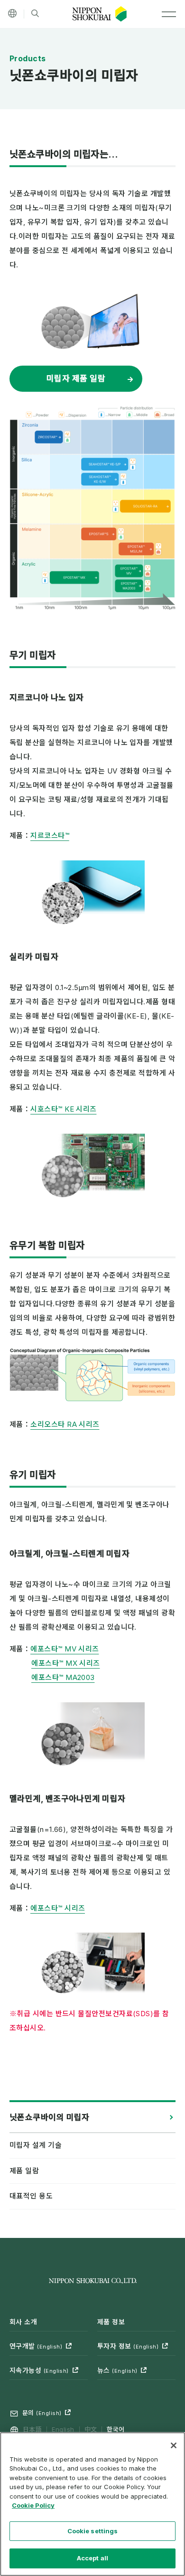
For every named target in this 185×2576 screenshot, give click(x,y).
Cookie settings (93, 2531)
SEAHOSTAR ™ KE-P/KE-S (105, 464)
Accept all (92, 2558)
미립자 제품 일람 (76, 378)
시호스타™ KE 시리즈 (63, 1109)
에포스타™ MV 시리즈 (65, 1649)
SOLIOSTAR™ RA (145, 506)
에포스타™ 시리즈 (58, 1908)
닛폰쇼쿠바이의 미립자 (50, 2117)
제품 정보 (111, 2322)
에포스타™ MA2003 (63, 1677)
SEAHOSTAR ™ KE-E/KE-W (100, 479)
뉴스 (117, 2370)
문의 (42, 2413)
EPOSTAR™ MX (75, 578)
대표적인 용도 (31, 2196)
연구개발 (36, 2346)
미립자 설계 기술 (36, 2145)
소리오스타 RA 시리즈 (65, 1424)
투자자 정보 (128, 2346)
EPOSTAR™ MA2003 (129, 586)
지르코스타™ (50, 835)
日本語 (32, 2429)
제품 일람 (24, 2171)
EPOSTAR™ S (99, 534)
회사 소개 (23, 2322)
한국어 (116, 2429)
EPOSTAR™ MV (129, 571)
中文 (91, 2429)
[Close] (174, 2445)
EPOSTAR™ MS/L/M (136, 549)
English (63, 2429)
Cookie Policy (33, 2505)
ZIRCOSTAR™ (49, 437)
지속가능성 (39, 2370)
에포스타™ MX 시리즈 (65, 1663)
